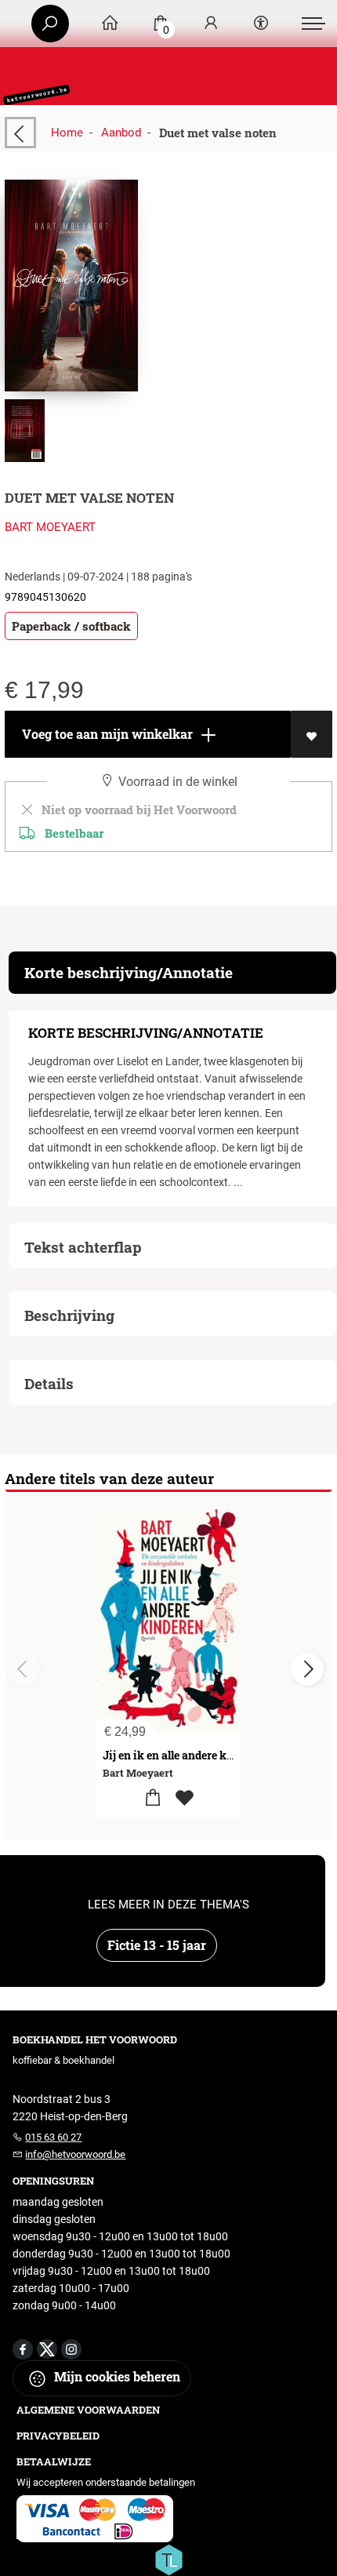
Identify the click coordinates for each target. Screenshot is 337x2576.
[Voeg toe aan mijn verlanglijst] (312, 734)
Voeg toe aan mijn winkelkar (106, 734)
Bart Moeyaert (50, 527)
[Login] (211, 24)
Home (67, 133)
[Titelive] (168, 2558)
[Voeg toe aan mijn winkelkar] (152, 1798)
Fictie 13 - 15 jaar (157, 1945)
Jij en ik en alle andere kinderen (185, 1755)
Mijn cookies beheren (116, 2376)
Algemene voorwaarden (88, 2410)
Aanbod (121, 133)
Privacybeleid (58, 2436)
